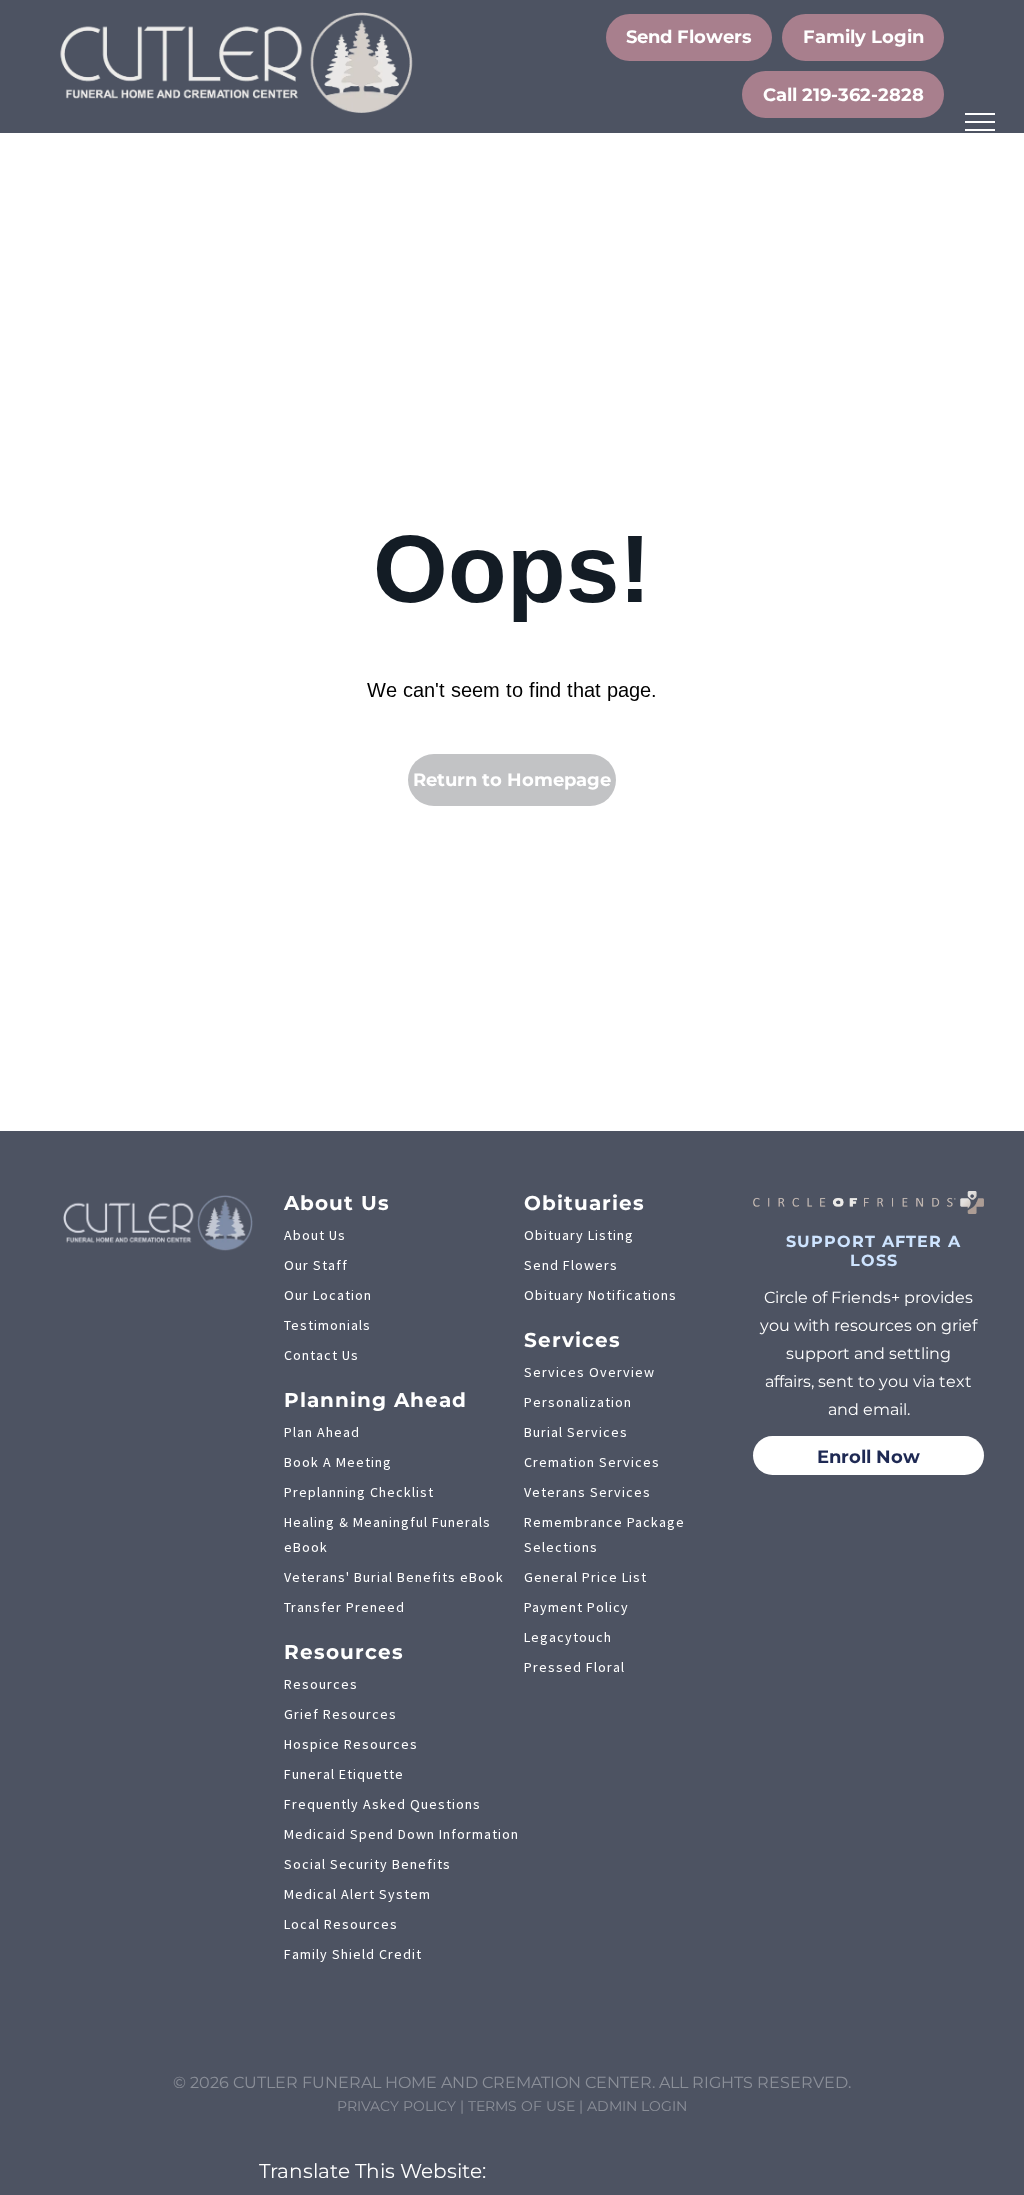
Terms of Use (521, 2106)
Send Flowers (571, 1265)
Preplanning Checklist (359, 1492)
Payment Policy (576, 1607)
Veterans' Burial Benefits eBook (394, 1577)
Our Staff (316, 1265)
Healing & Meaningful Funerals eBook (387, 1534)
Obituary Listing (579, 1235)
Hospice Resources (351, 1744)
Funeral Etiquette (344, 1774)
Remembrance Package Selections (604, 1534)
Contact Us (321, 1355)
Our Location (328, 1295)
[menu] (980, 122)
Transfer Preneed (344, 1607)
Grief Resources (340, 1714)
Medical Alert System (357, 1894)
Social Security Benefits (367, 1864)
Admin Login (637, 2106)
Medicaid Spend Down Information (401, 1834)
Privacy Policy (396, 2106)
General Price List (585, 1577)
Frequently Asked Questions (382, 1804)
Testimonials (327, 1325)
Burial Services (576, 1432)
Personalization (578, 1402)
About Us (315, 1235)
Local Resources (341, 1924)
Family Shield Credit (353, 1954)
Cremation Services (592, 1462)
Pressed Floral (574, 1667)
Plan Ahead (322, 1432)
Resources (321, 1684)
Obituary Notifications (600, 1295)
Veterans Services (587, 1492)
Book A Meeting (338, 1462)
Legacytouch (568, 1637)
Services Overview (589, 1372)
